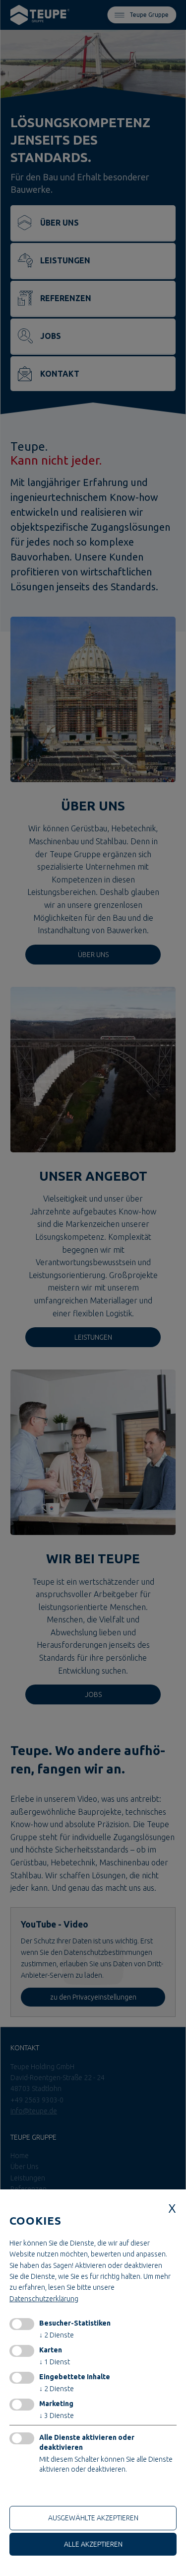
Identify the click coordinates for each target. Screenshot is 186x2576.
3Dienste (57, 2415)
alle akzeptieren (93, 2544)
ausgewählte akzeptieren (93, 2518)
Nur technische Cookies (49, 2492)
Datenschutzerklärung (44, 2299)
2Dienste (57, 2335)
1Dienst (55, 2362)
